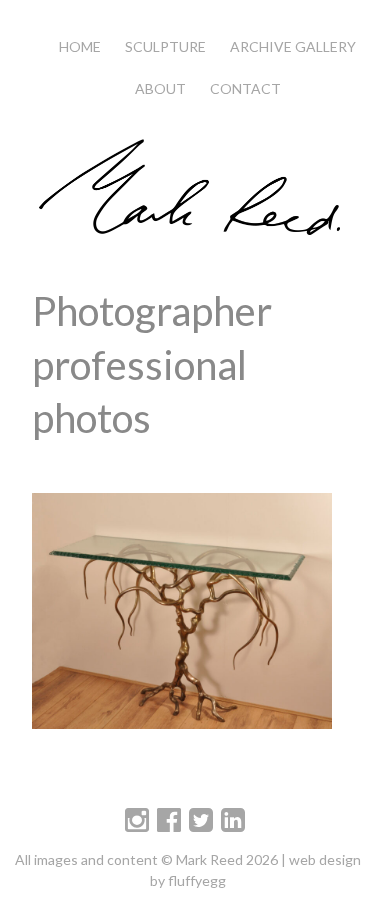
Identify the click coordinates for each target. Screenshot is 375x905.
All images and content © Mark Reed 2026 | (152, 859)
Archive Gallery (293, 46)
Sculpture (165, 46)
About (160, 88)
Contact (245, 88)
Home (80, 46)
